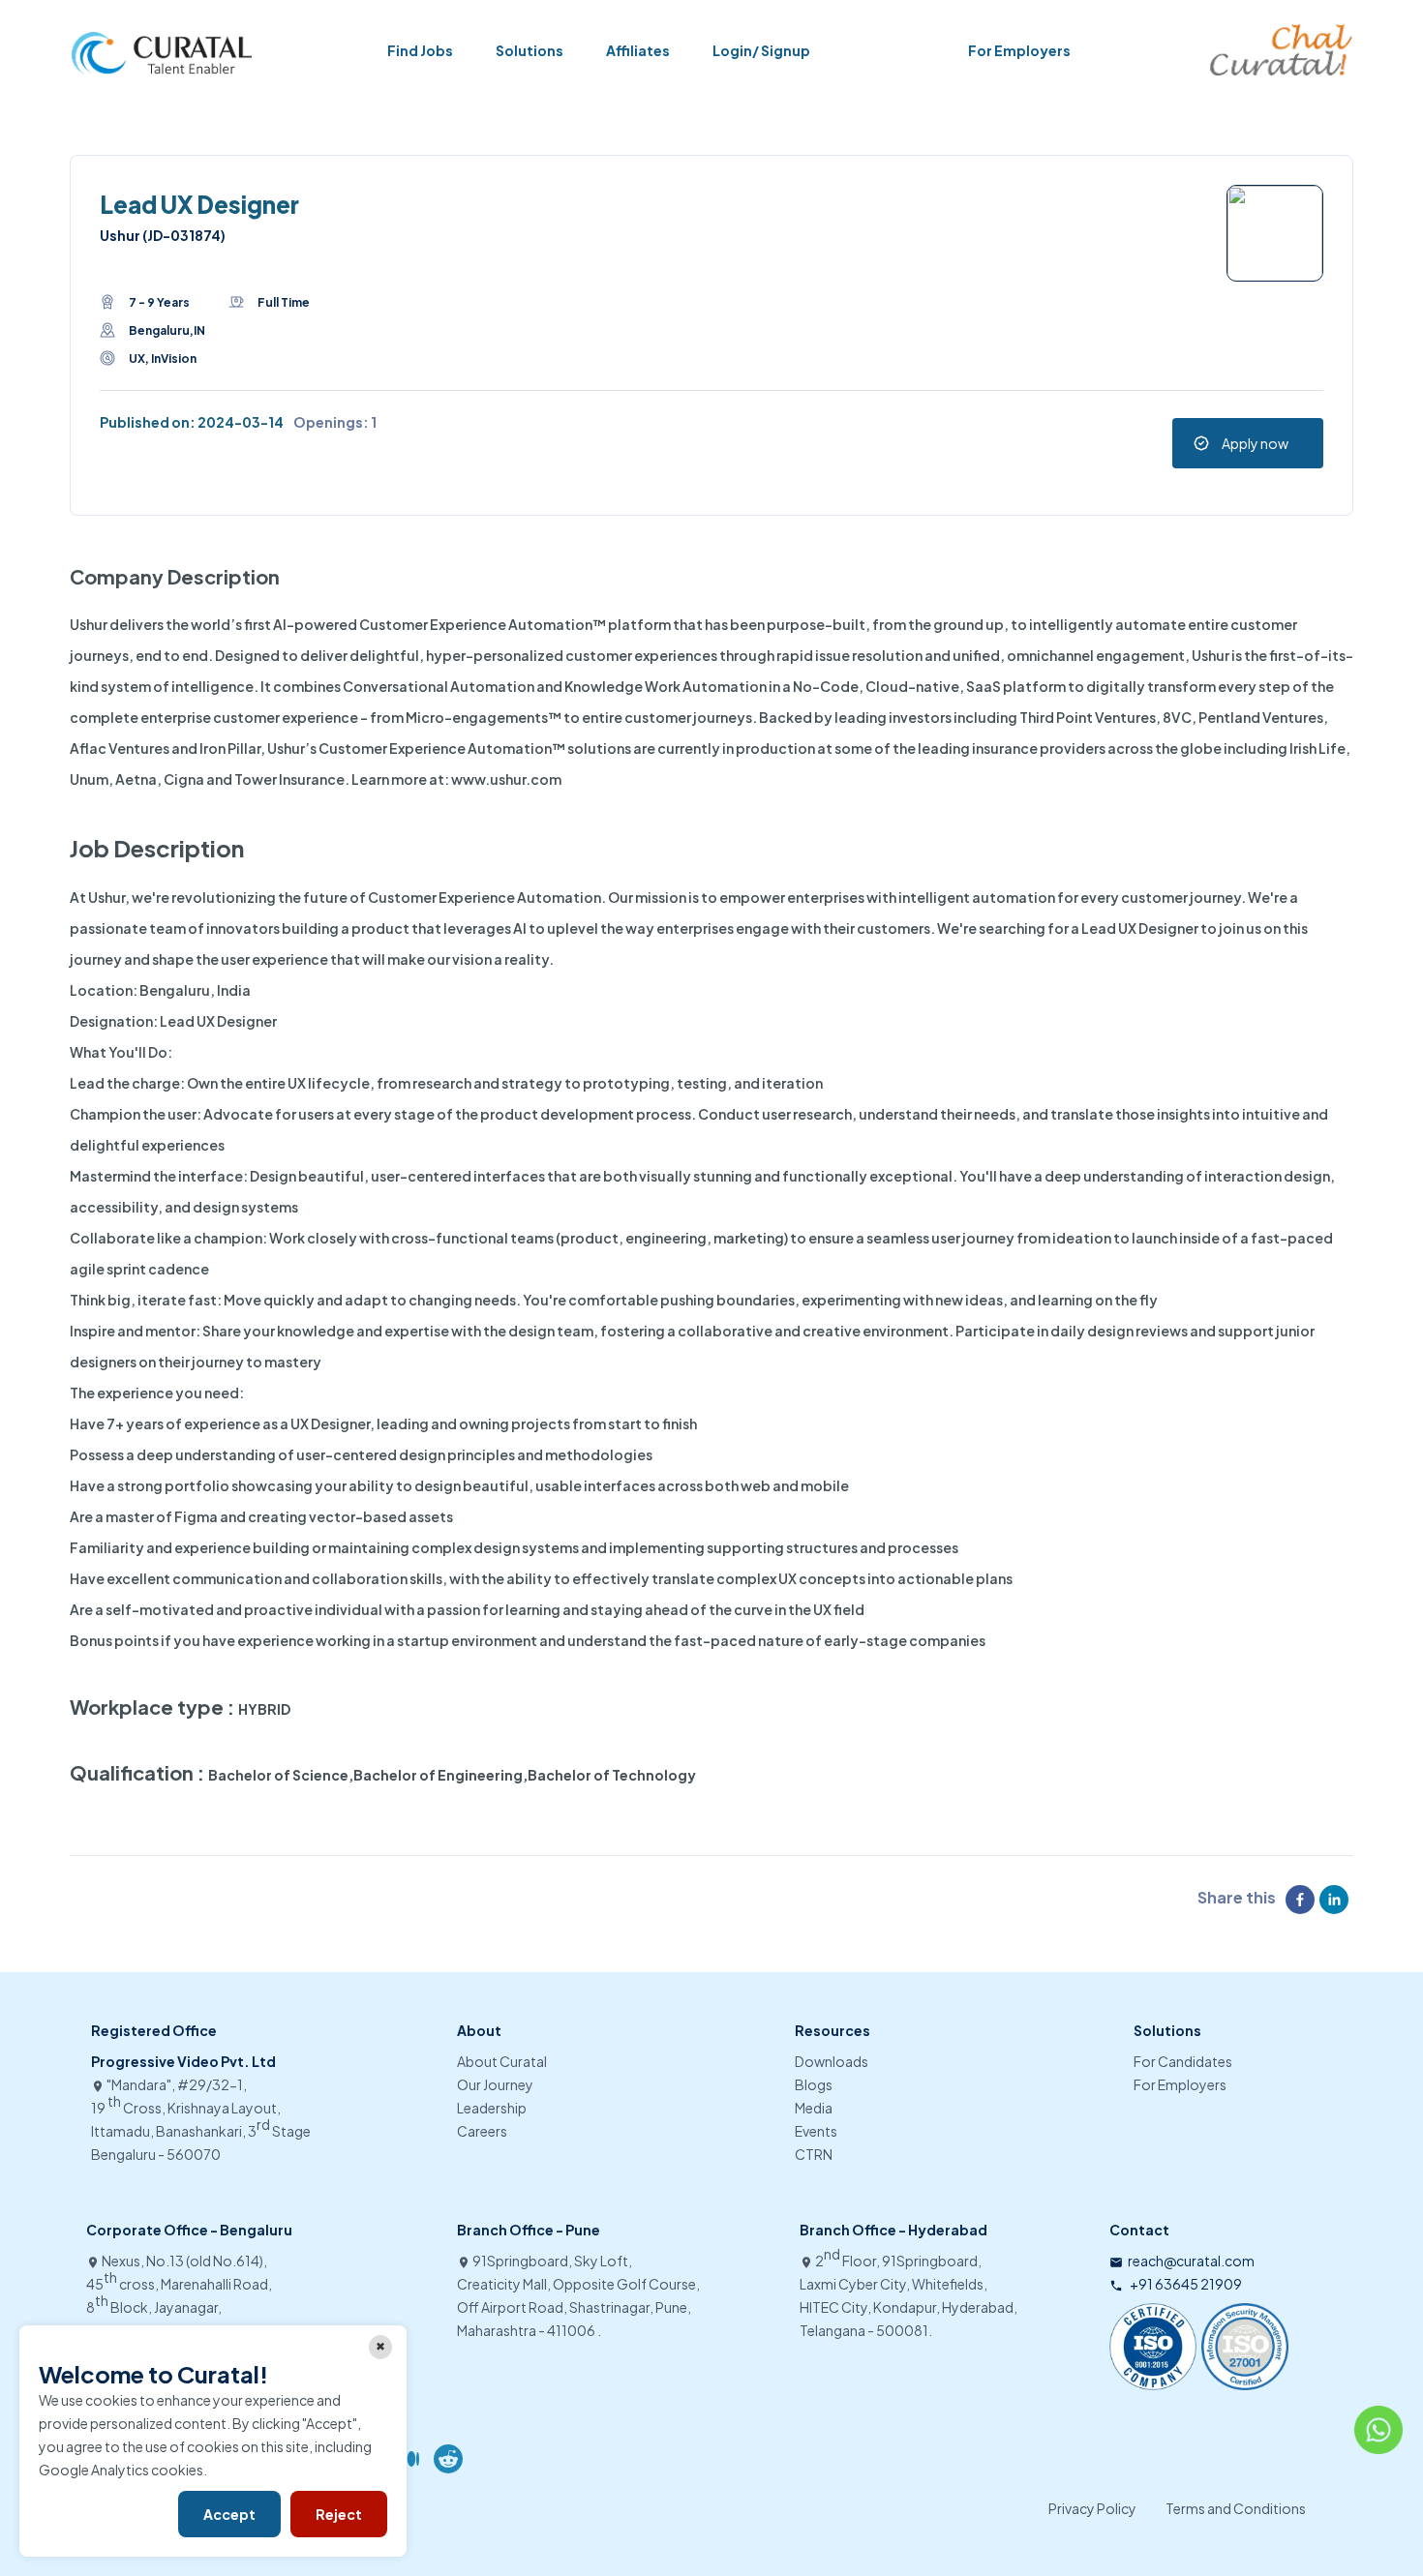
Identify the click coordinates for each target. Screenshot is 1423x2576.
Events (816, 2131)
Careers (482, 2131)
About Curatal (502, 2061)
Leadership (492, 2108)
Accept (229, 2514)
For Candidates (1183, 2061)
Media (814, 2108)
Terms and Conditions (1236, 2508)
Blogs (814, 2084)
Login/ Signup (761, 50)
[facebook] (1302, 1900)
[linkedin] (1336, 1900)
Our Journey (495, 2084)
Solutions (530, 50)
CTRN (814, 2154)
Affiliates (638, 50)
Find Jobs (420, 50)
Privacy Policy (1092, 2508)
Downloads (832, 2061)
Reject (339, 2514)
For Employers (1019, 50)
